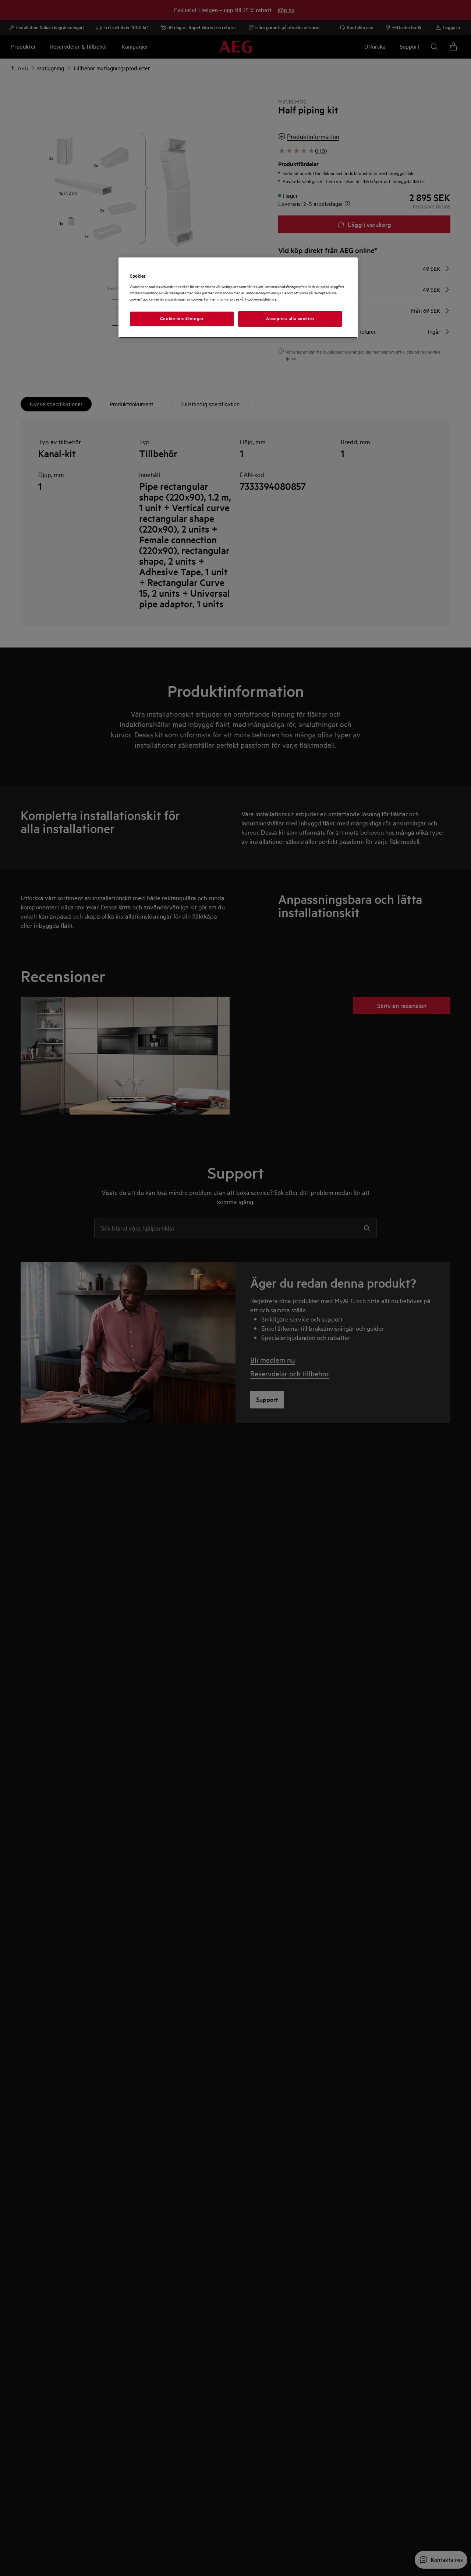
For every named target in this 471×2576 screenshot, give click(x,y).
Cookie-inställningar (182, 319)
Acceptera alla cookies (290, 319)
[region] (238, 298)
